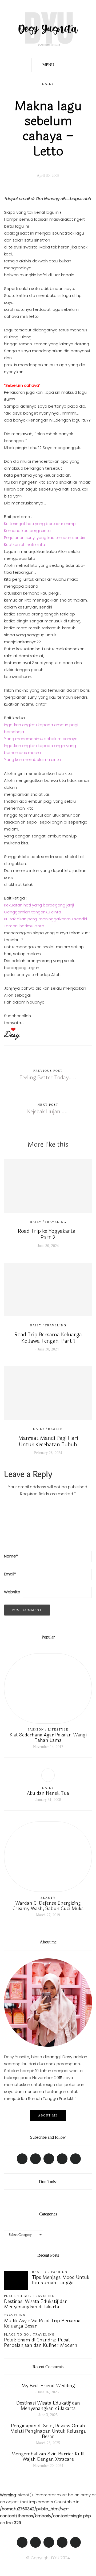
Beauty (48, 1898)
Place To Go (17, 2296)
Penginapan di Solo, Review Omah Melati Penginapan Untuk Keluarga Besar (48, 2431)
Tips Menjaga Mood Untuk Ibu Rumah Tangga (61, 2280)
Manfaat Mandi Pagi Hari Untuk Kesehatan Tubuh (48, 1441)
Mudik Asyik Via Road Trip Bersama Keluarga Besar (42, 2323)
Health (55, 1429)
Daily (48, 84)
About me (48, 2115)
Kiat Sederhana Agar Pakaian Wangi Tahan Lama (48, 1737)
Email (10, 1574)
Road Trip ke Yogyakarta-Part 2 (48, 1234)
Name (11, 1556)
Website (12, 1592)
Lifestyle (58, 1729)
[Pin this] (45, 1039)
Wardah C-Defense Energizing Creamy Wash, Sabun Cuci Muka (48, 1906)
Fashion (36, 1729)
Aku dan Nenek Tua (48, 1793)
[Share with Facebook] (31, 1039)
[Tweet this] (38, 1039)
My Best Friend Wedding (48, 2386)
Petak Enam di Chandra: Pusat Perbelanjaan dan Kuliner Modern (41, 2342)
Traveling (56, 1222)
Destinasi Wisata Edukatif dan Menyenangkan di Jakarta (36, 2304)
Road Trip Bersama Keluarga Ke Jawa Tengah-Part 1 (48, 1338)
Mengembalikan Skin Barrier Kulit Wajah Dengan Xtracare (48, 2456)
